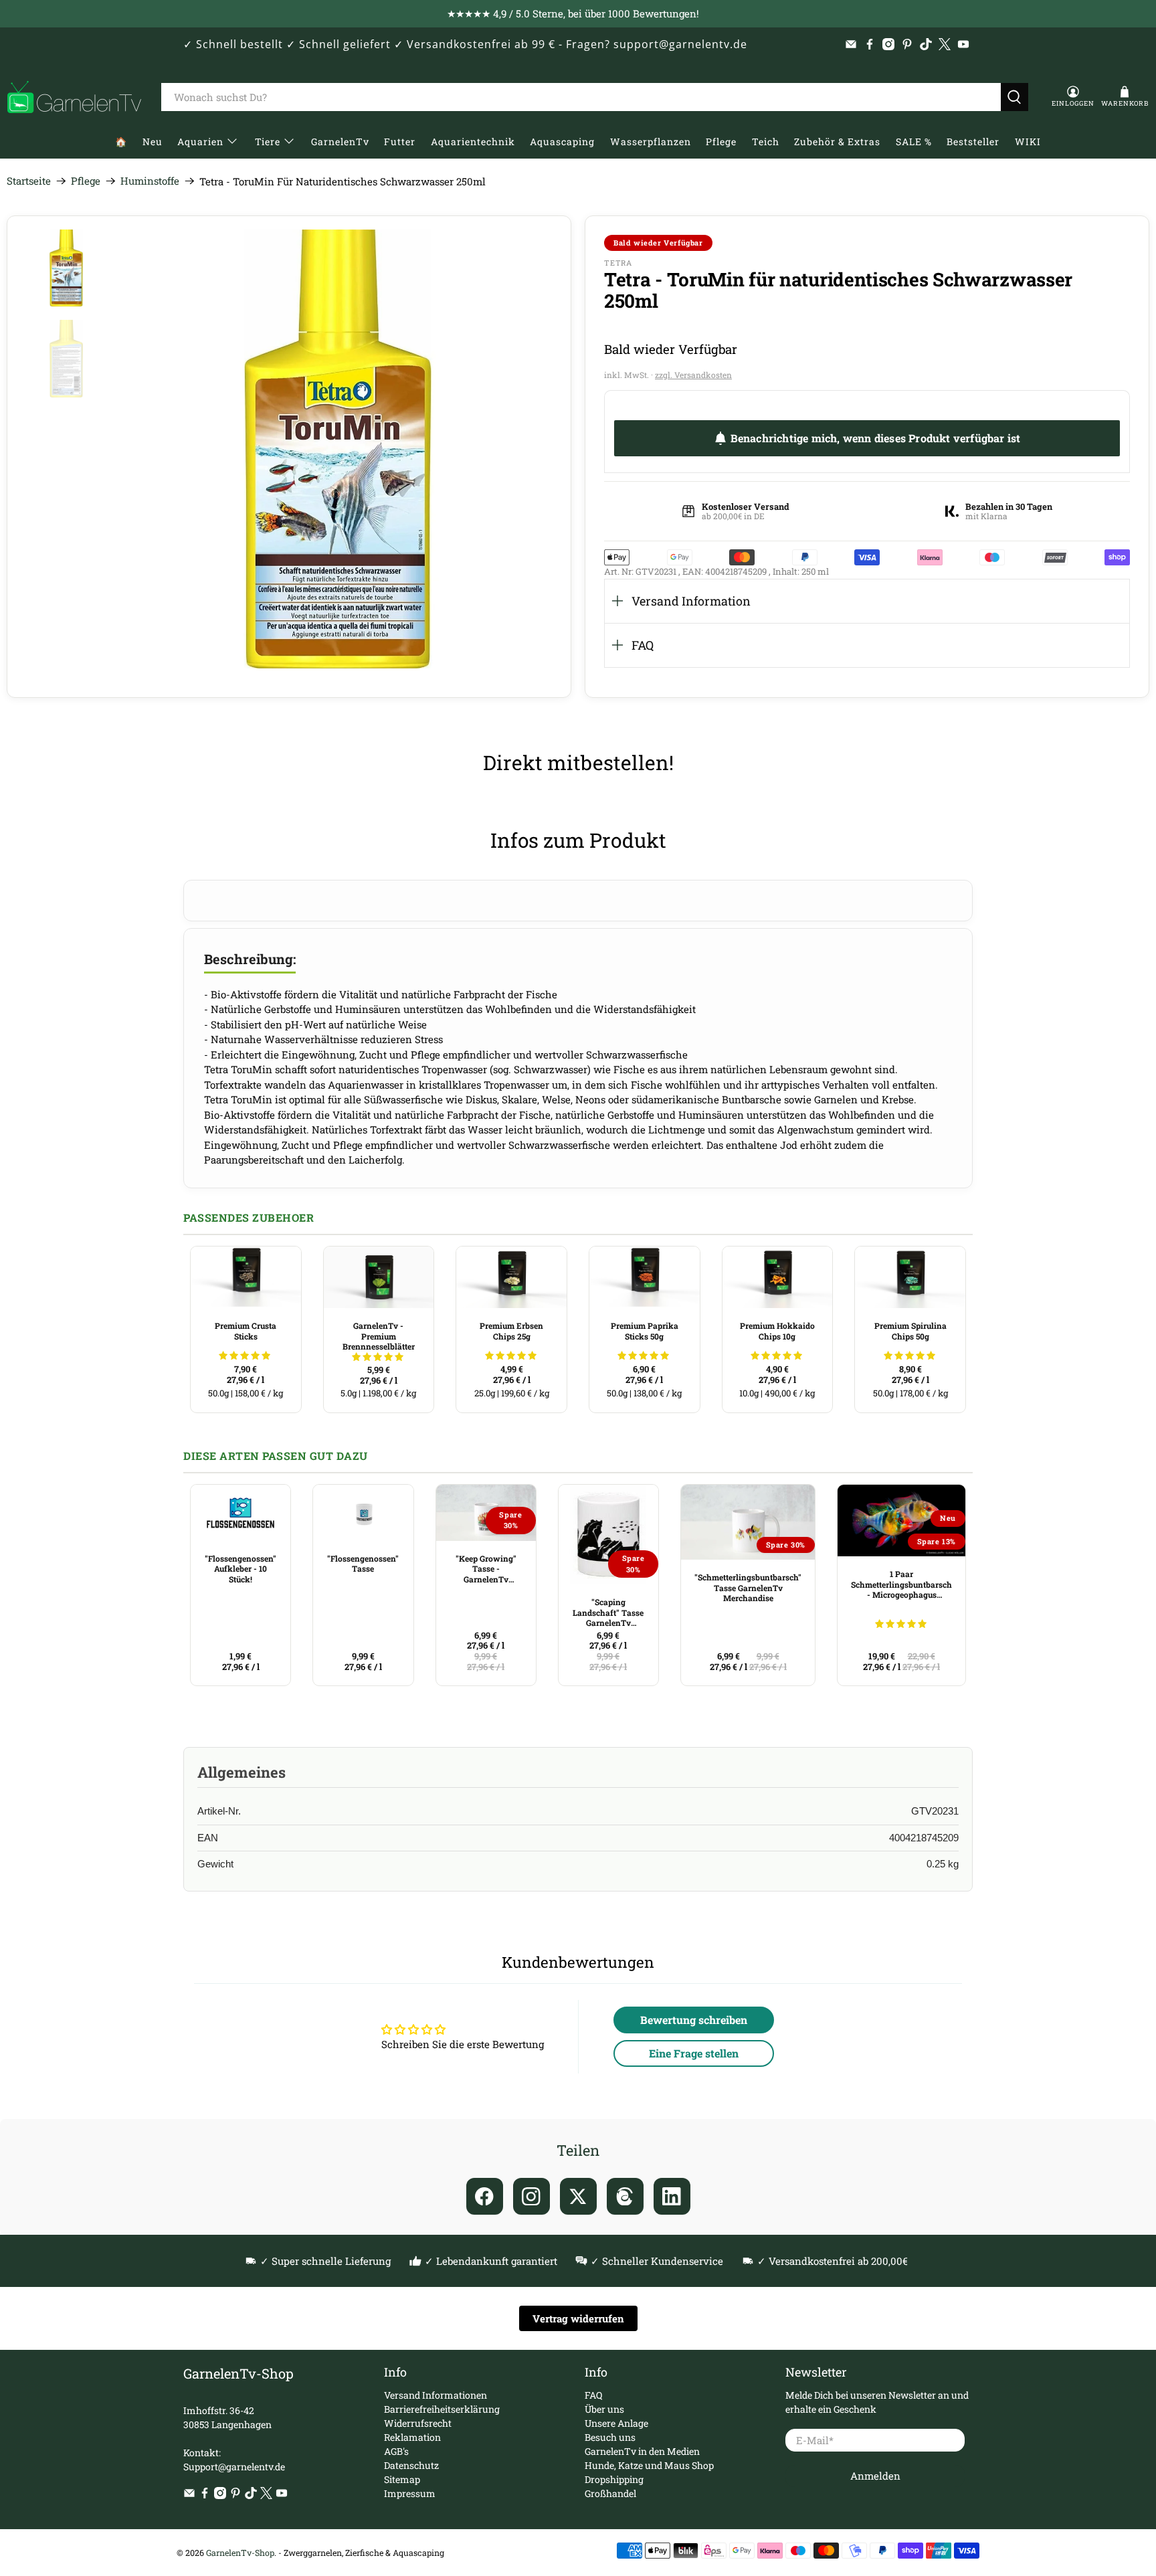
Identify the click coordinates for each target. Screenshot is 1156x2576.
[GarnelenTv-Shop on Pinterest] (907, 44)
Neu (153, 142)
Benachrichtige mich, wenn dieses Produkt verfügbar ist (876, 438)
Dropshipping (614, 2479)
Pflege (721, 142)
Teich (766, 142)
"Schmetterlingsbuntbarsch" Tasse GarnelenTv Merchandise (748, 1587)
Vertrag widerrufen (578, 2318)
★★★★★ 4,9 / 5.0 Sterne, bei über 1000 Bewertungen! (573, 13)
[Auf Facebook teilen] (485, 2196)
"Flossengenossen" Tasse (363, 1564)
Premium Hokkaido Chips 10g (777, 1331)
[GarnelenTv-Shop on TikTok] (926, 44)
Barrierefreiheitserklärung (442, 2409)
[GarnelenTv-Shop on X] (945, 44)
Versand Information (691, 601)
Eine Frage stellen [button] (694, 2053)
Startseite (29, 181)
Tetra (618, 263)
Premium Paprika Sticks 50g (645, 1331)
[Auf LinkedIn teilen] (672, 2196)
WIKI (1028, 142)
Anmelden (875, 2476)
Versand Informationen (436, 2395)
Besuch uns (610, 2437)
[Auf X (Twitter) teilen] (578, 2196)
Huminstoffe (150, 181)
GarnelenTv (340, 142)
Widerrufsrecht (418, 2423)
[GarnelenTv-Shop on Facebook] (870, 44)
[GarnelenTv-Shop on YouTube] (963, 44)
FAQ (643, 645)
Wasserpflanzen (651, 142)
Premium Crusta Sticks (246, 1331)
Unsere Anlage (616, 2423)
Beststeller (973, 142)
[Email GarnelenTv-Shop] (851, 44)
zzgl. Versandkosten (693, 375)
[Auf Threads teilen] (625, 2196)
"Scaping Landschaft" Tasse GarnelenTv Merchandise (608, 1613)
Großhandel (610, 2493)
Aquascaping (562, 142)
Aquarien (200, 142)
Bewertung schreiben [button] (694, 2020)
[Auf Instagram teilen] (532, 2196)
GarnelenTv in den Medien (642, 2451)
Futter (400, 142)
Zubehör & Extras (837, 142)
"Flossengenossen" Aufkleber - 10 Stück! (240, 1569)
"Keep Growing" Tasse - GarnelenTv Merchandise (486, 1569)
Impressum (410, 2493)
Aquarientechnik (473, 142)
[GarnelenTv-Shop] (74, 97)
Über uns (604, 2409)
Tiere (268, 142)
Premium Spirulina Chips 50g (910, 1331)
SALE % (914, 142)
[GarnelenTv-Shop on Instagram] (888, 44)
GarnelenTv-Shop (240, 2553)
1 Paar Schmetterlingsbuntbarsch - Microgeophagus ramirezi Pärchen (901, 1584)
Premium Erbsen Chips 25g (511, 1331)
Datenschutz (411, 2465)
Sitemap (402, 2479)
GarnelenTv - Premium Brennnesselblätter (379, 1336)
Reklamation (412, 2437)
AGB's (396, 2451)
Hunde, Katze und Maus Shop (649, 2465)
